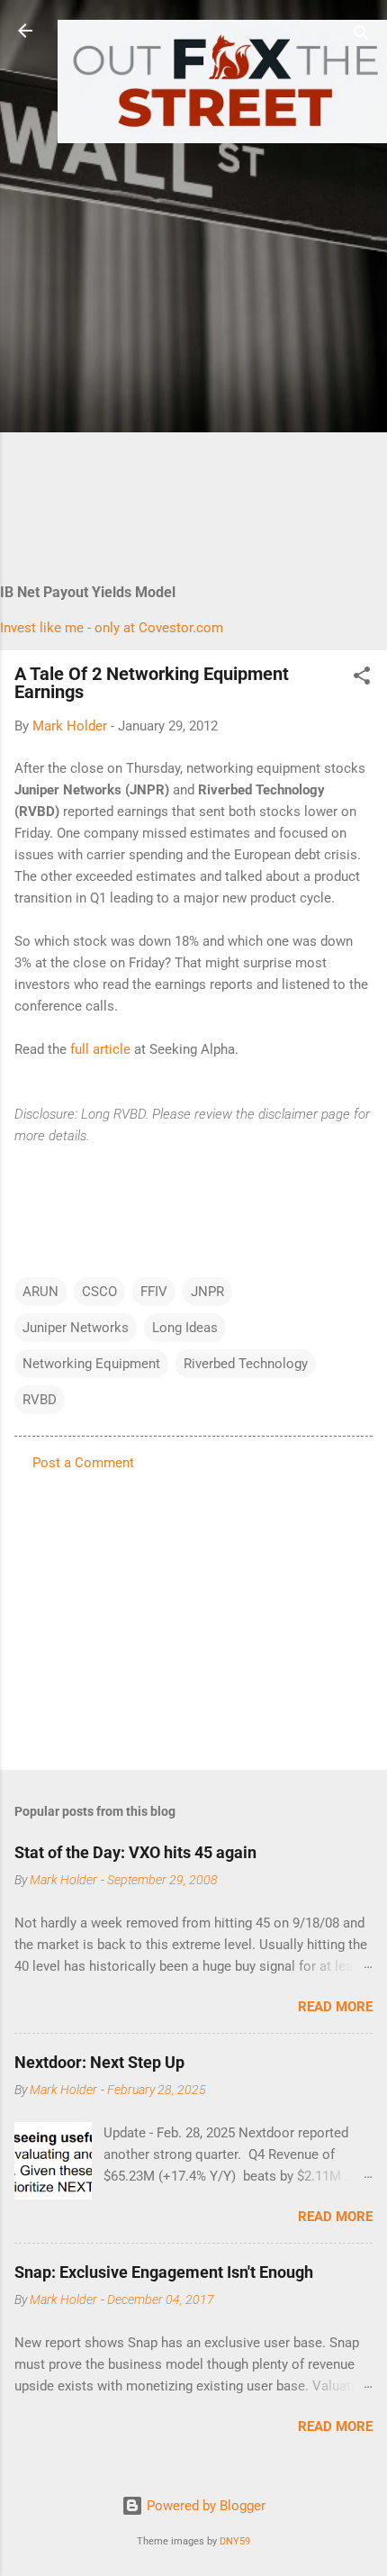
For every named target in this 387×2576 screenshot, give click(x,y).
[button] (362, 679)
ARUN (40, 1292)
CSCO (99, 1292)
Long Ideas (185, 1328)
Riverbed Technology (246, 1364)
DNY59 (235, 2541)
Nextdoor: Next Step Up (99, 2062)
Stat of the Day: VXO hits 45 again (135, 1852)
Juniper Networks (76, 1328)
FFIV (154, 1292)
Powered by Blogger (204, 2506)
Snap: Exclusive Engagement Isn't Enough (164, 2272)
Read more (335, 2007)
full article (100, 1049)
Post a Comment (83, 1463)
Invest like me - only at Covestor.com (112, 628)
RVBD (40, 1400)
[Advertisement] (193, 345)
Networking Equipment (91, 1364)
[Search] (362, 36)
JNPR (207, 1292)
